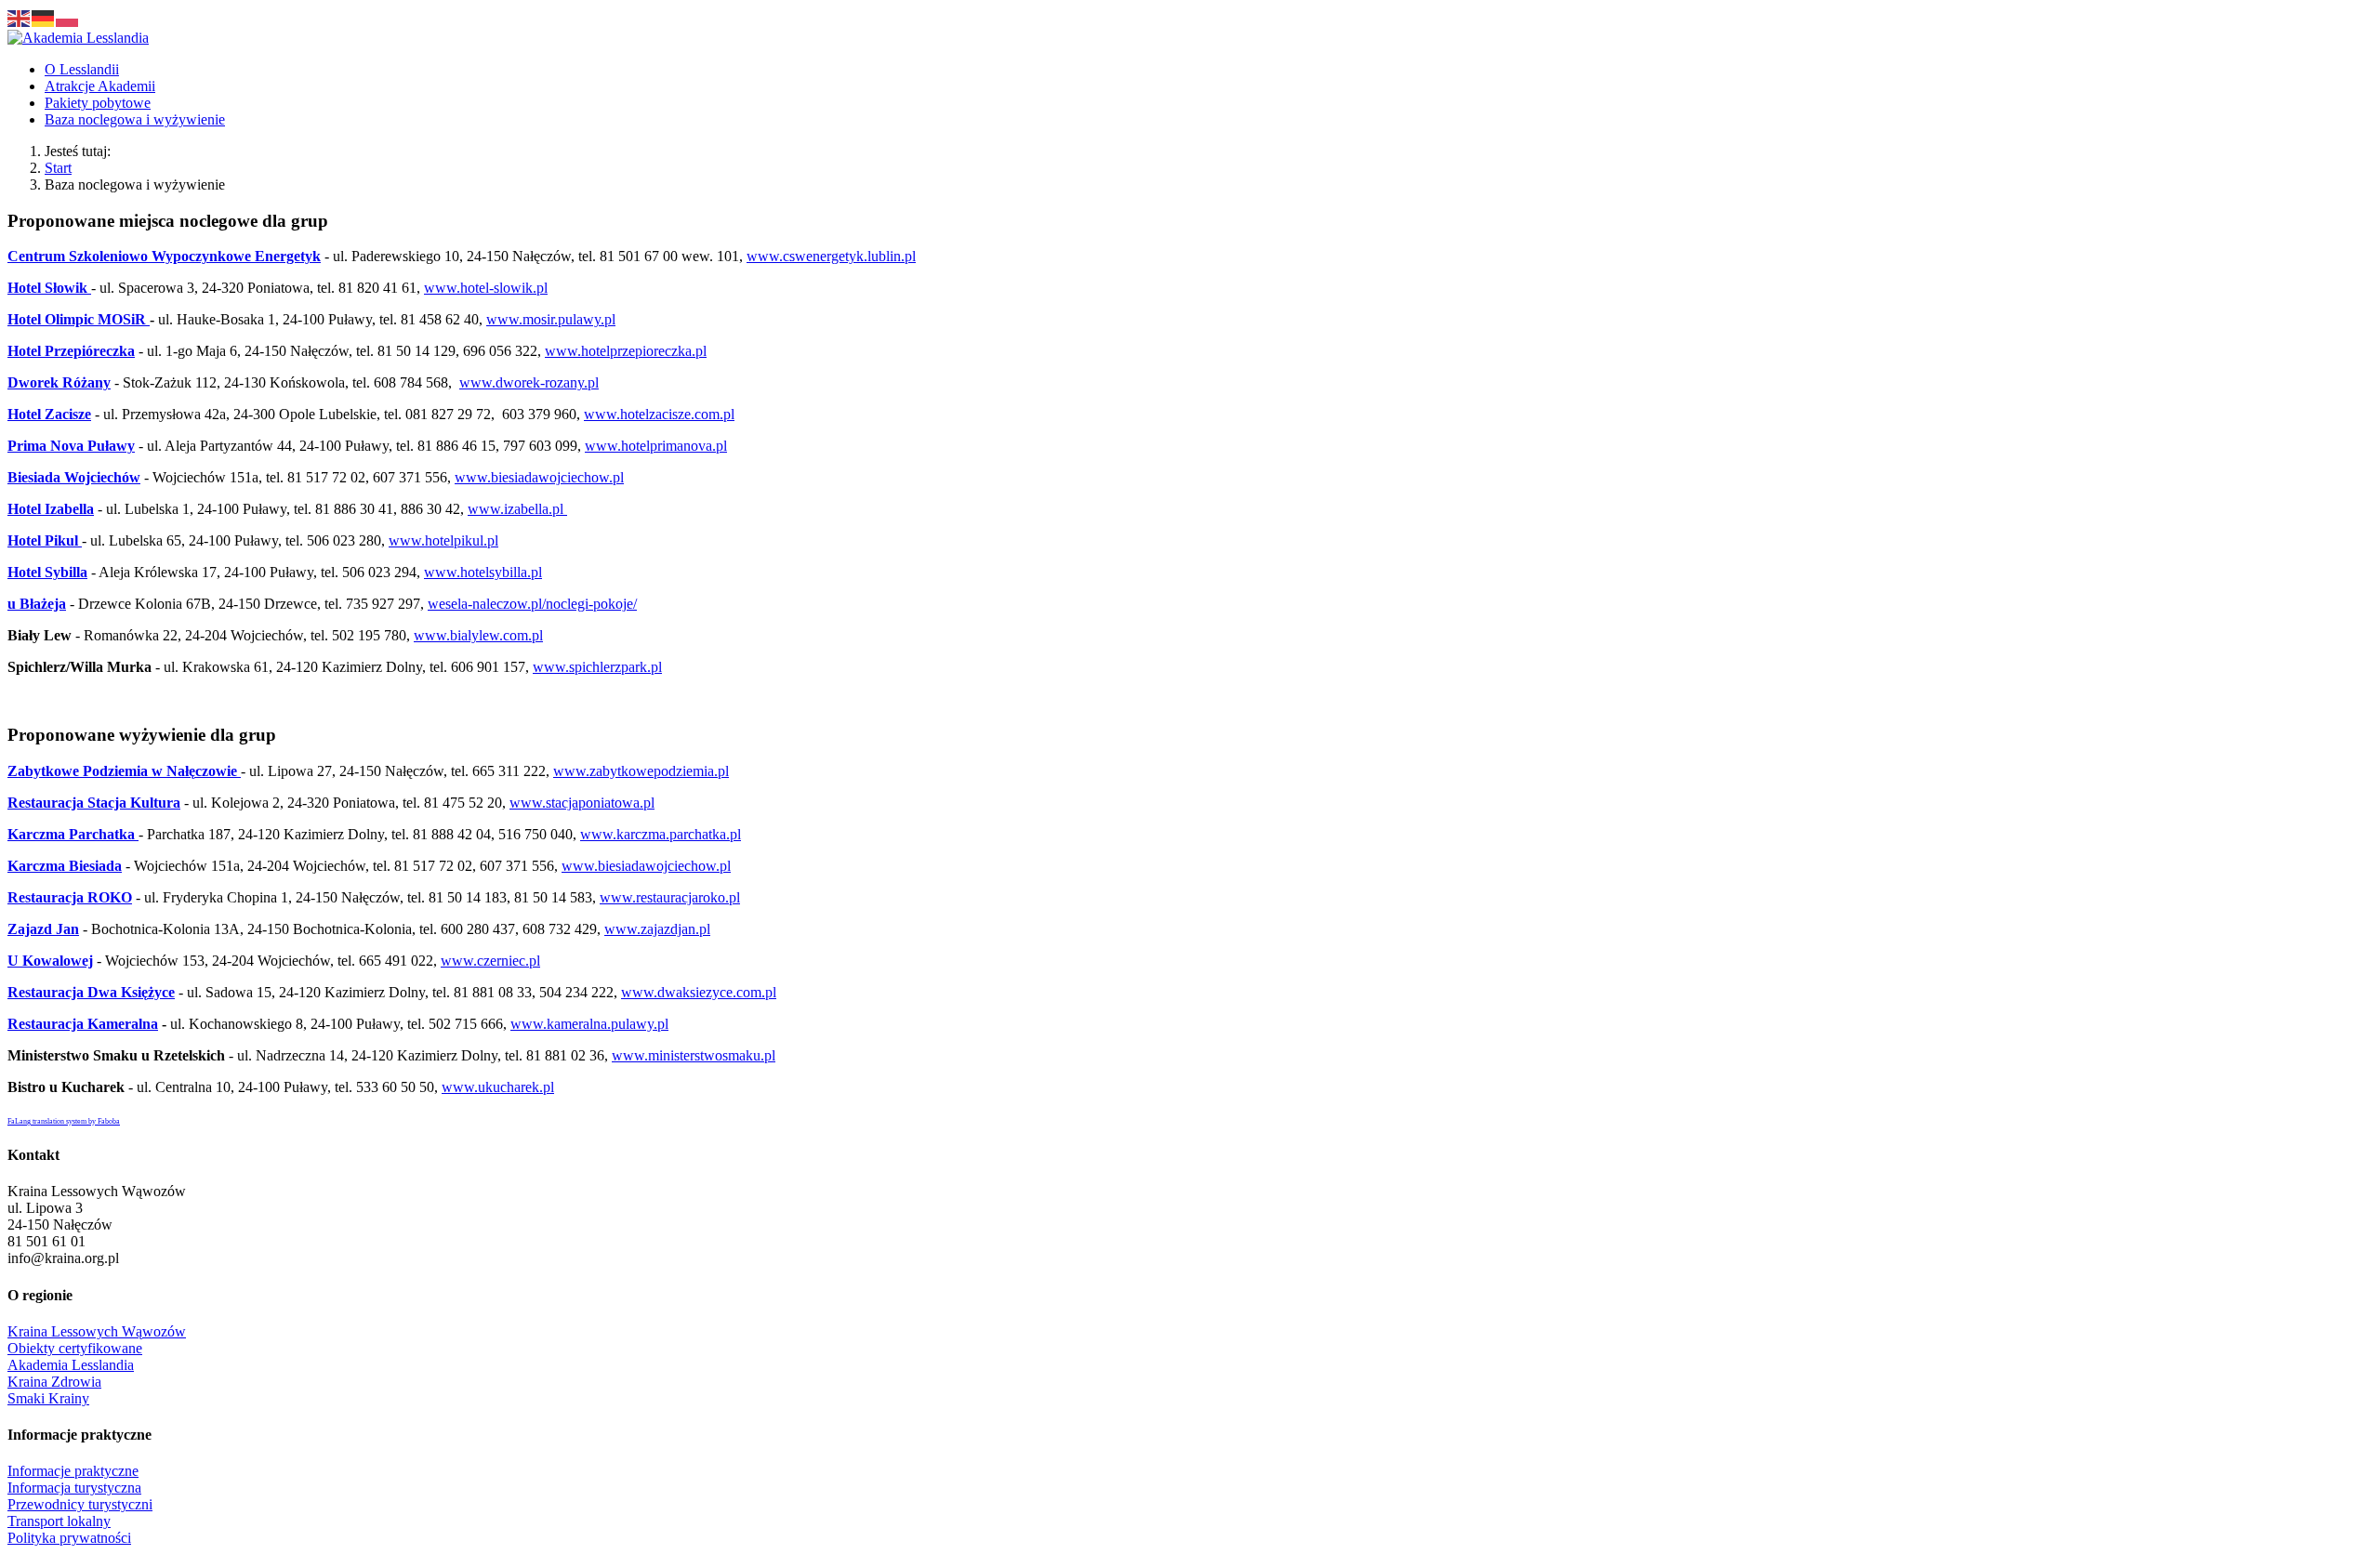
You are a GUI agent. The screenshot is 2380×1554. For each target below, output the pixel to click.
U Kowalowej (50, 961)
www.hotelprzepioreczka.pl (626, 351)
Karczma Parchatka (73, 834)
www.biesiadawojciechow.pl (539, 477)
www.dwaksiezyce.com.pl (699, 992)
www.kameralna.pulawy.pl (589, 1024)
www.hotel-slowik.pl (486, 288)
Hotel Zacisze (49, 414)
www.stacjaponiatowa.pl (582, 803)
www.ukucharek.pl (498, 1087)
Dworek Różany (59, 382)
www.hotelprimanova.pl (656, 446)
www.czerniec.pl (490, 961)
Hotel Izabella (51, 509)
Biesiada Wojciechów (74, 477)
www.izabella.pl (517, 509)
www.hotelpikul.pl (443, 540)
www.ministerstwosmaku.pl (694, 1055)
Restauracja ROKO (70, 897)
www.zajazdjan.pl (657, 929)
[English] (20, 17)
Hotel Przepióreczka (71, 351)
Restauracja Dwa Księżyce (91, 992)
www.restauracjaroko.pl (670, 897)
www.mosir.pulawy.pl (551, 319)
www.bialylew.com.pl (478, 635)
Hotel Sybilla (47, 572)
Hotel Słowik (49, 288)
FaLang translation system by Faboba (64, 1121)
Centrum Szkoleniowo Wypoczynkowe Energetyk (164, 256)
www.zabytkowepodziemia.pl (641, 771)
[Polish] (68, 17)
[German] (44, 17)
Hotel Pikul (45, 540)
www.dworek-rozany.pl (529, 382)
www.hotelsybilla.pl (483, 572)
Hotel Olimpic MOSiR (79, 319)
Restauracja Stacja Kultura (94, 803)
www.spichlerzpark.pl (597, 667)
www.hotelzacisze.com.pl (659, 414)
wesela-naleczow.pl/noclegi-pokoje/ (532, 604)
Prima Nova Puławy (71, 446)
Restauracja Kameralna (83, 1024)
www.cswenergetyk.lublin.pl (831, 256)
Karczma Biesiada (65, 866)
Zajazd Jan (43, 929)
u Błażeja (37, 604)
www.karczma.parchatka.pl (661, 834)
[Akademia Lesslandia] (78, 38)
